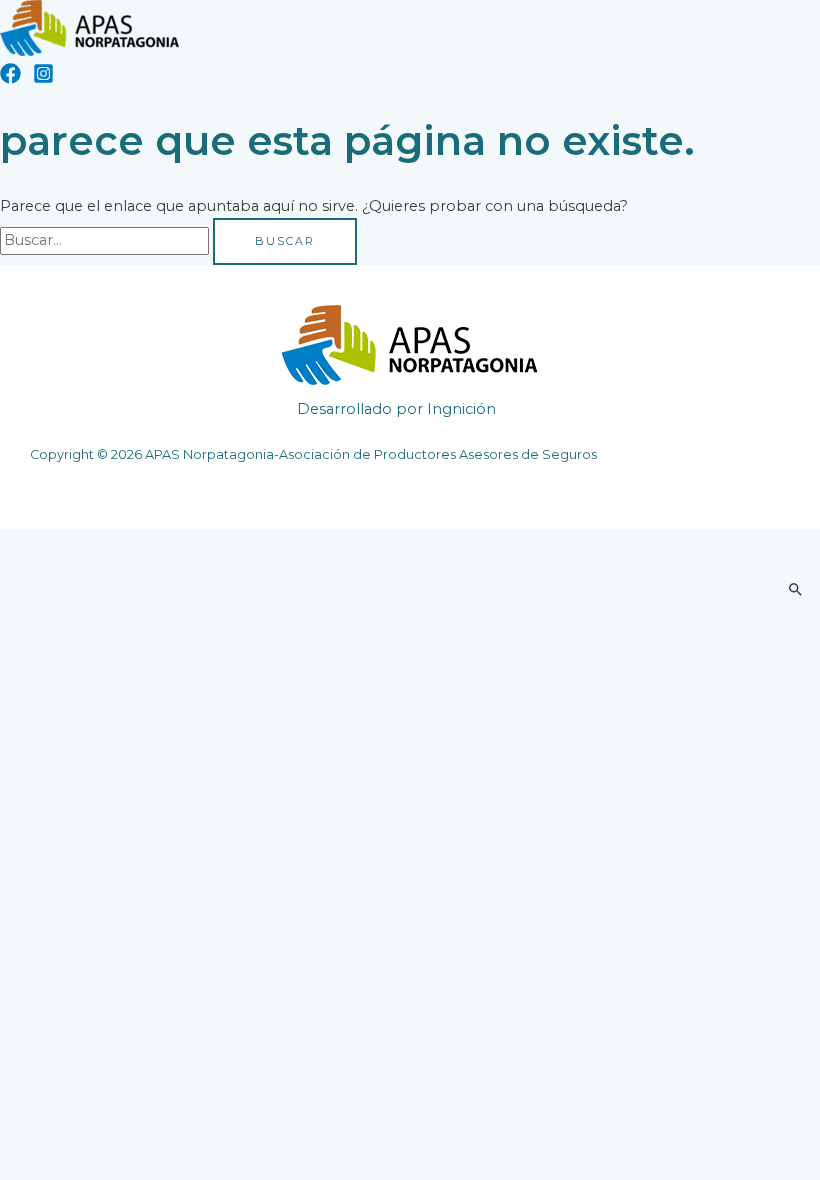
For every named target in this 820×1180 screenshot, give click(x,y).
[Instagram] (43, 79)
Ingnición (461, 409)
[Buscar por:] (106, 240)
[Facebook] (10, 79)
